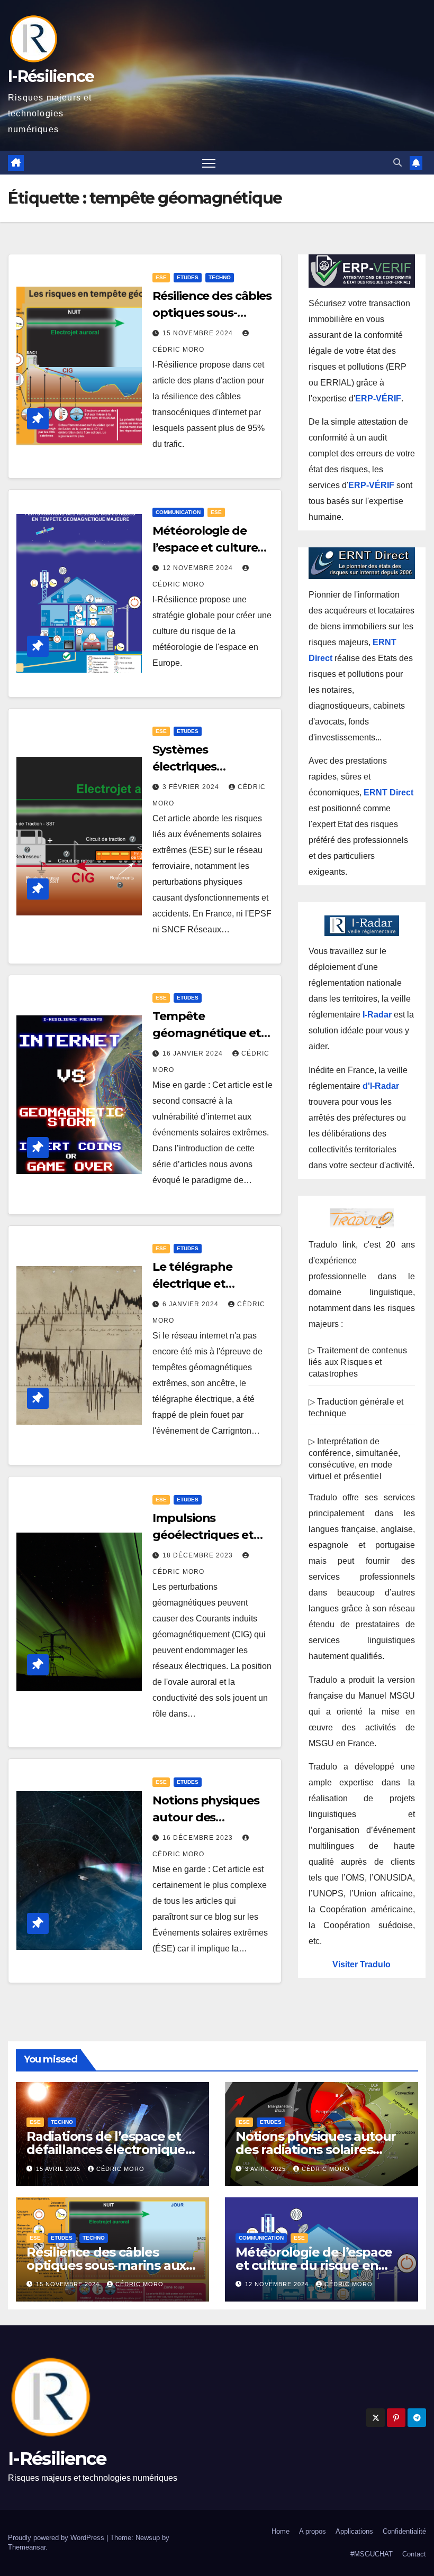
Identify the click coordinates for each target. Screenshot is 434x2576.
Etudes (188, 277)
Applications (354, 2531)
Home (281, 2531)
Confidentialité (404, 2531)
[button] (397, 163)
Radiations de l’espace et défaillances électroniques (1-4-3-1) (109, 2149)
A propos (313, 2531)
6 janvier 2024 (192, 1304)
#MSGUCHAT (372, 2554)
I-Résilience (51, 76)
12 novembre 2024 (199, 568)
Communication (178, 512)
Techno (220, 277)
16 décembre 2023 (199, 1838)
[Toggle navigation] (209, 163)
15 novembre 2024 (199, 333)
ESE (161, 277)
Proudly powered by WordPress (57, 2538)
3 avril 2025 (266, 2169)
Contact (414, 2554)
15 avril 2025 (59, 2169)
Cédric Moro (120, 2169)
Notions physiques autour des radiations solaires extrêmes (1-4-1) (316, 2149)
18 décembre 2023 (199, 1555)
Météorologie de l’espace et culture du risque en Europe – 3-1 (314, 2265)
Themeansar (27, 2547)
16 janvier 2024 (194, 1053)
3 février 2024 (192, 787)
